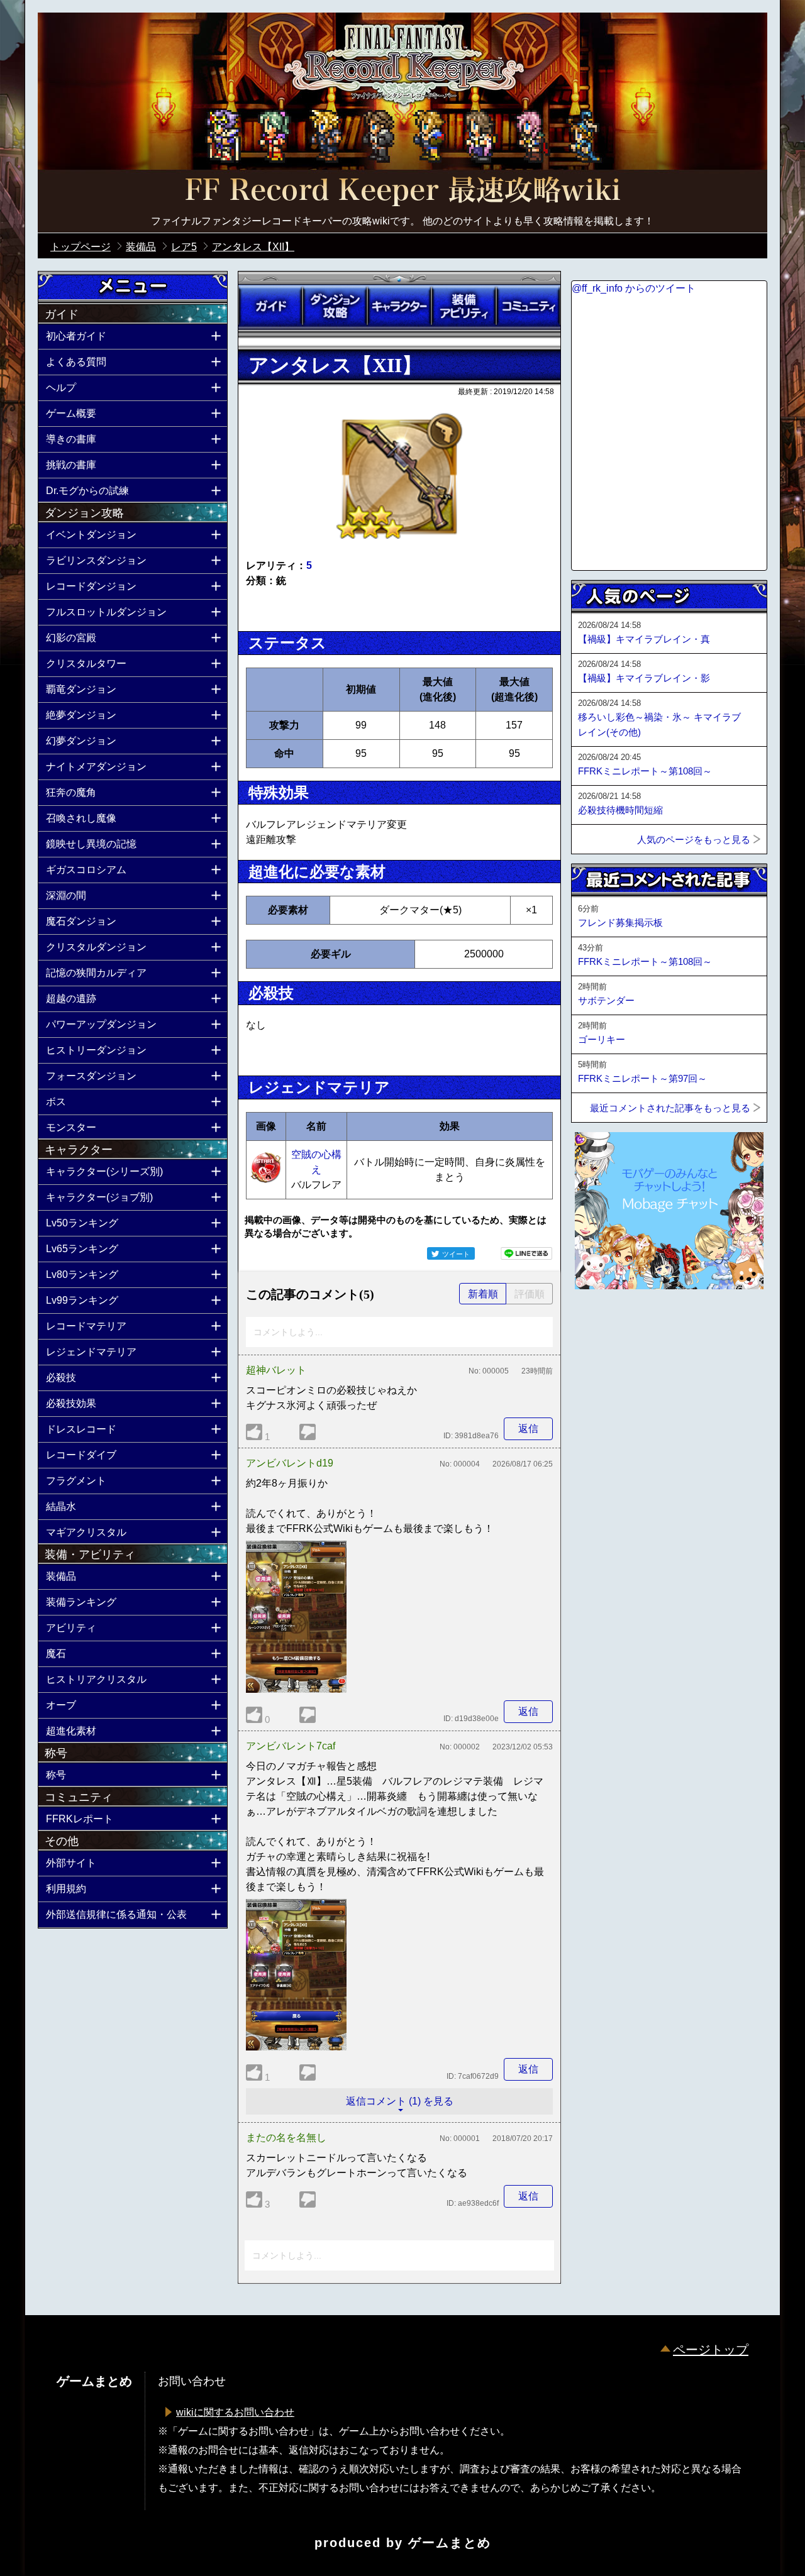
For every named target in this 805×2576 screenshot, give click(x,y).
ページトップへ (602, 1323)
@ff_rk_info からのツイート (634, 288)
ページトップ (711, 2350)
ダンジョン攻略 (335, 306)
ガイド (270, 306)
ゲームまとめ (450, 2543)
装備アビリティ (464, 306)
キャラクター (399, 306)
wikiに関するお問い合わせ (235, 2412)
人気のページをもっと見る (694, 839)
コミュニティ (528, 306)
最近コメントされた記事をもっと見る (670, 1108)
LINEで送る (526, 1253)
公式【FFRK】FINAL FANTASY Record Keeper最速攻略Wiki (402, 192)
